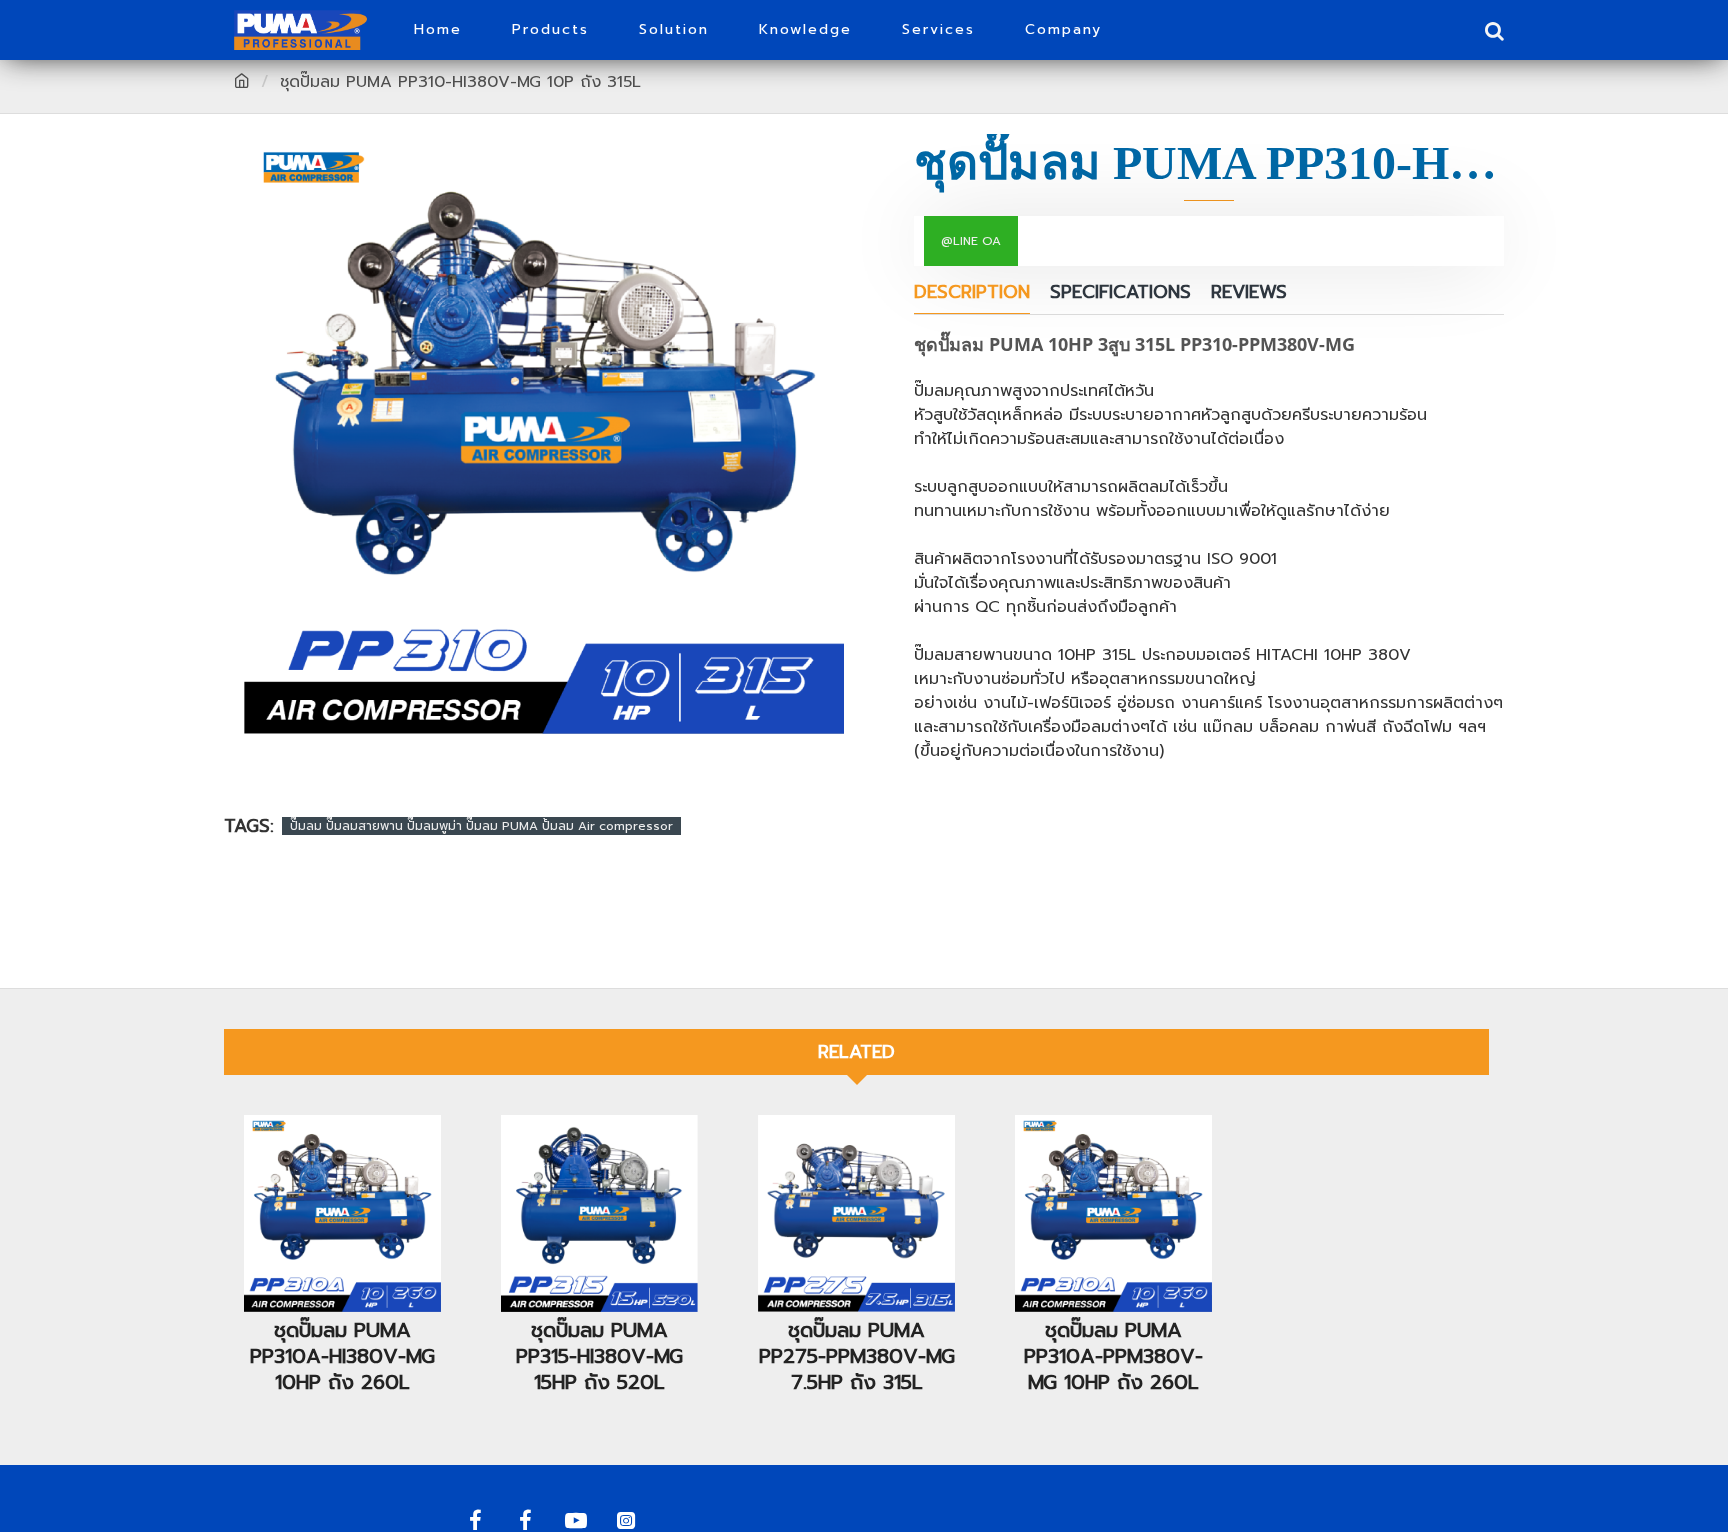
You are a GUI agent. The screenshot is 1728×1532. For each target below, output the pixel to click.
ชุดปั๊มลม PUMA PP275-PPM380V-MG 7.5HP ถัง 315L (857, 1356)
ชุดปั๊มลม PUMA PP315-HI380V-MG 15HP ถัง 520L (599, 1356)
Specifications (1120, 293)
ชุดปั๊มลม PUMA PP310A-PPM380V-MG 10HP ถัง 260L (1113, 1356)
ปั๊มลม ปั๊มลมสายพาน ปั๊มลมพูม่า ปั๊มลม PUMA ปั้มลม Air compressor (481, 826)
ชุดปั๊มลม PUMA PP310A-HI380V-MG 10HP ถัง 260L (342, 1356)
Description (972, 293)
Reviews (1249, 293)
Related (856, 1052)
